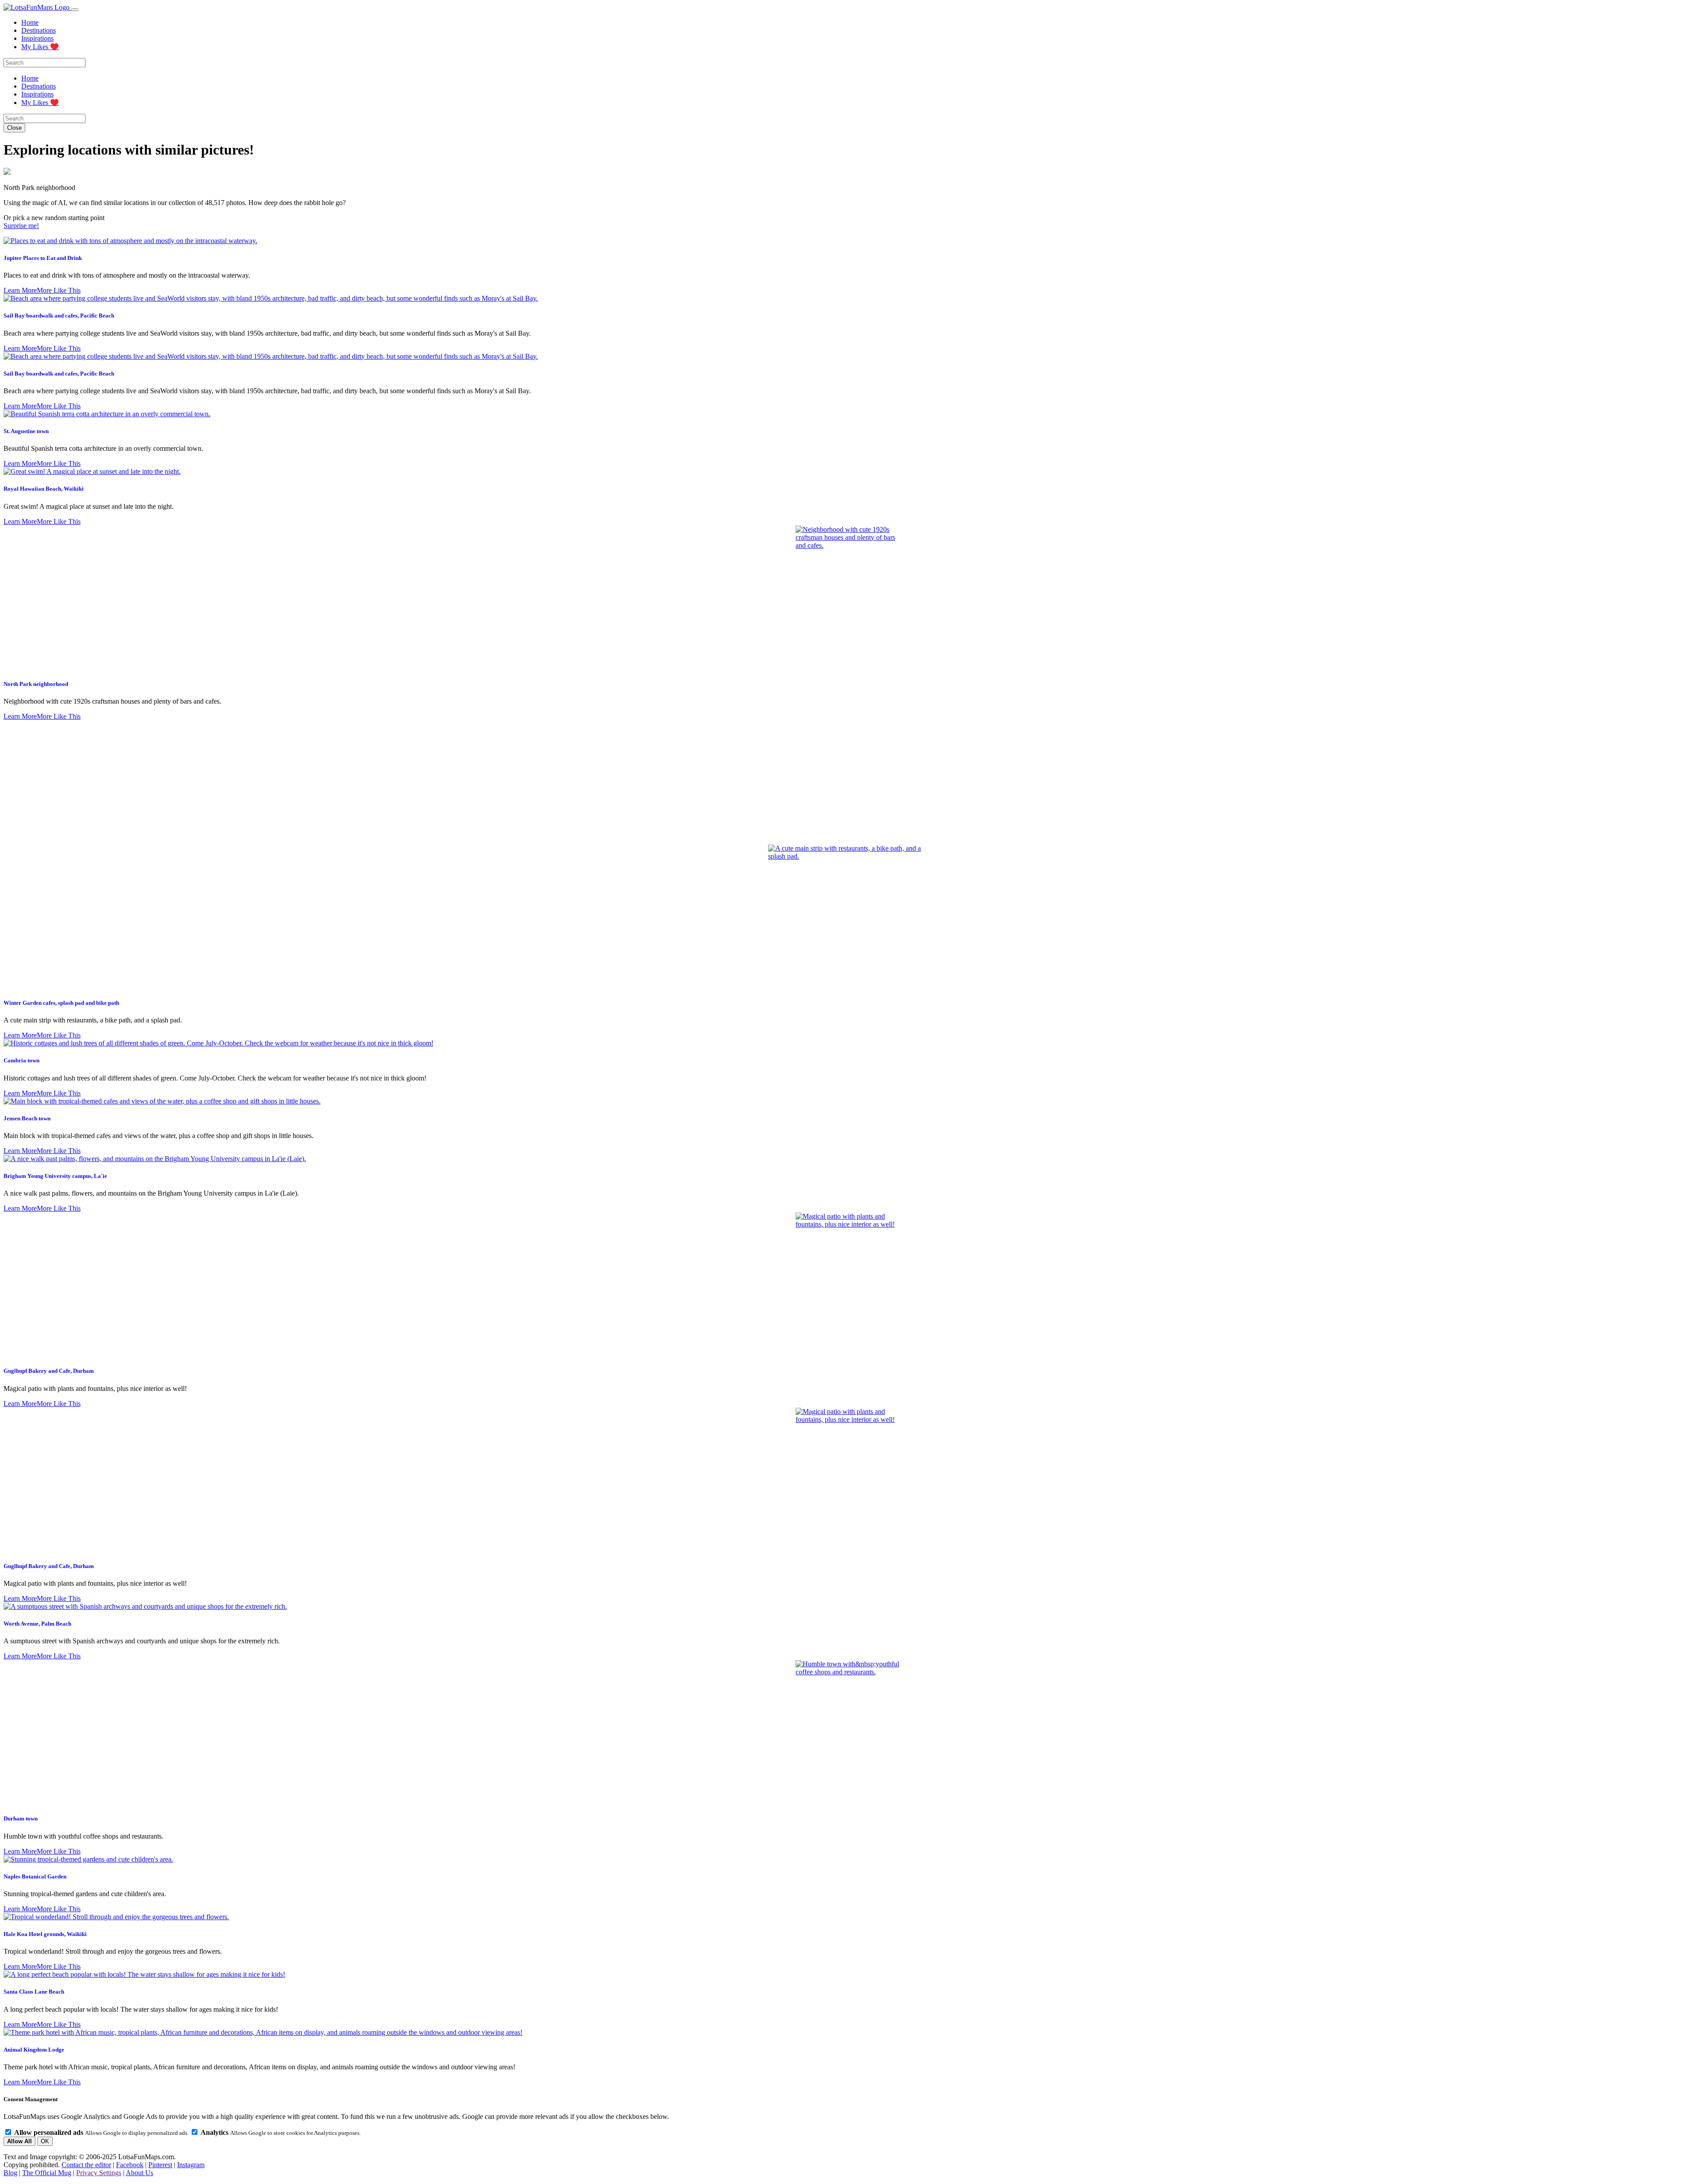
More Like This (59, 290)
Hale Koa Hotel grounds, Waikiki (45, 1934)
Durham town (21, 1818)
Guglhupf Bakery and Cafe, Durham (49, 1371)
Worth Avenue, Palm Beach (37, 1624)
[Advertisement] (850, 782)
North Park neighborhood (36, 684)
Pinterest (160, 2165)
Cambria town (21, 1060)
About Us (139, 2173)
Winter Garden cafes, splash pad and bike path (61, 1003)
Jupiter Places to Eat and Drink (43, 258)
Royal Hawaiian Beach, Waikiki (44, 489)
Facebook (130, 2165)
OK (45, 2141)
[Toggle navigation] (75, 10)
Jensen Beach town (27, 1118)
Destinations (39, 30)
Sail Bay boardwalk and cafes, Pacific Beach (59, 316)
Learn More (20, 290)
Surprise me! (21, 226)
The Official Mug (47, 2173)
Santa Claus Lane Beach (34, 1992)
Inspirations (37, 38)
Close (14, 128)
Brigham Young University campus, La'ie (55, 1176)
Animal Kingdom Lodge (34, 2050)
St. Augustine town (26, 431)
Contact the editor (86, 2165)
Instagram (191, 2165)
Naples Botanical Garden (35, 1876)
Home (30, 22)
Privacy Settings (99, 2173)
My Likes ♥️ (40, 47)
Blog (10, 2173)
